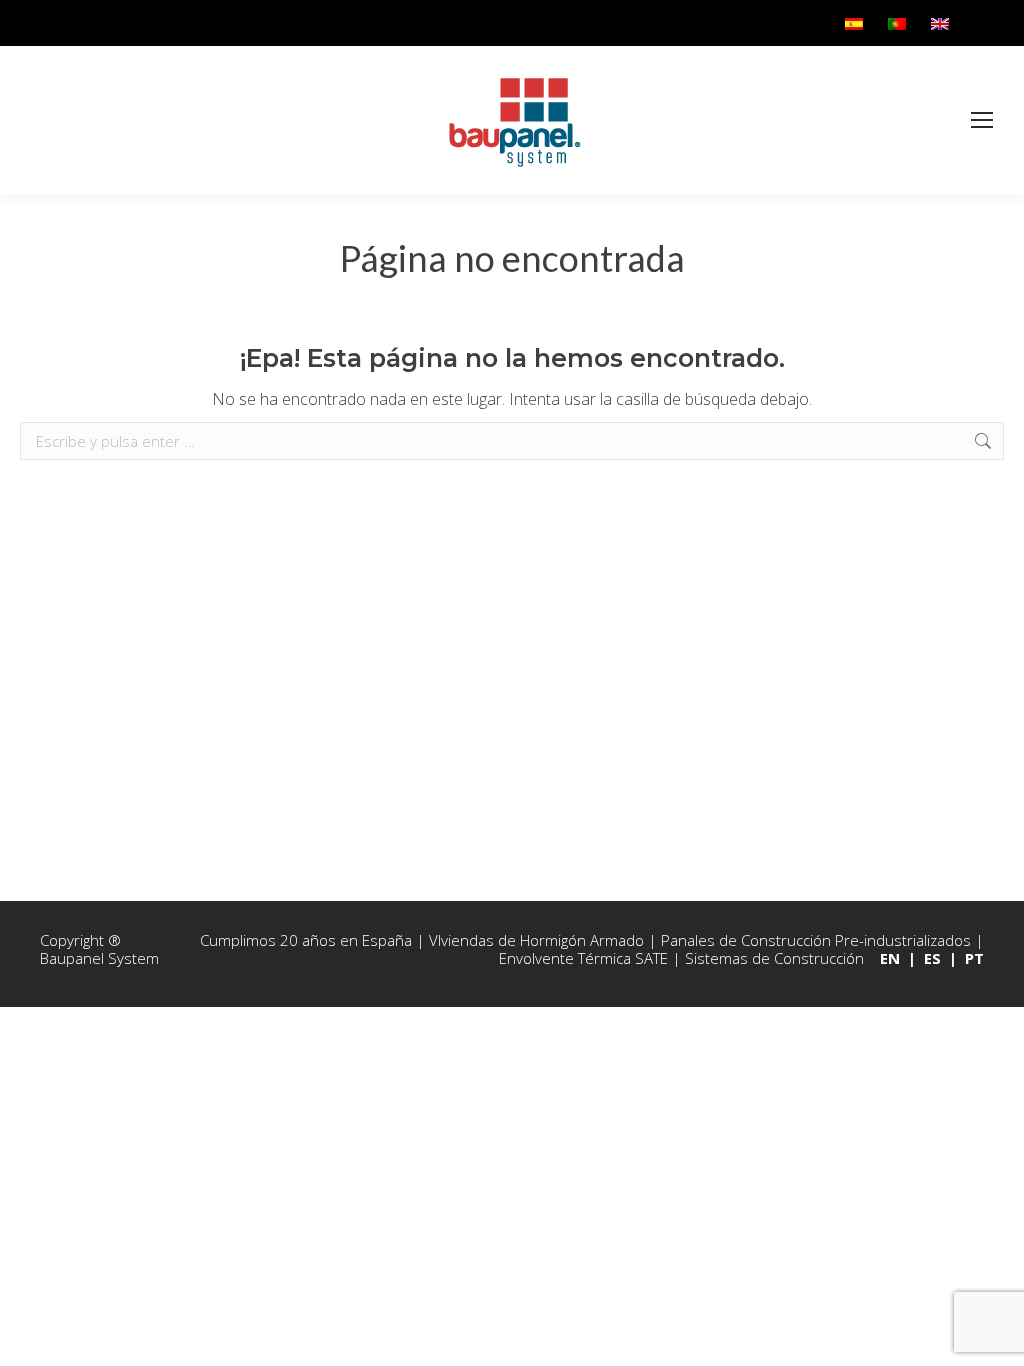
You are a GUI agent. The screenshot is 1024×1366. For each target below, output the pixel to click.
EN (890, 958)
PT (974, 958)
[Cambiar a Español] (856, 23)
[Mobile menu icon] (982, 121)
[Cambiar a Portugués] (899, 23)
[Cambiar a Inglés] (942, 23)
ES (932, 958)
